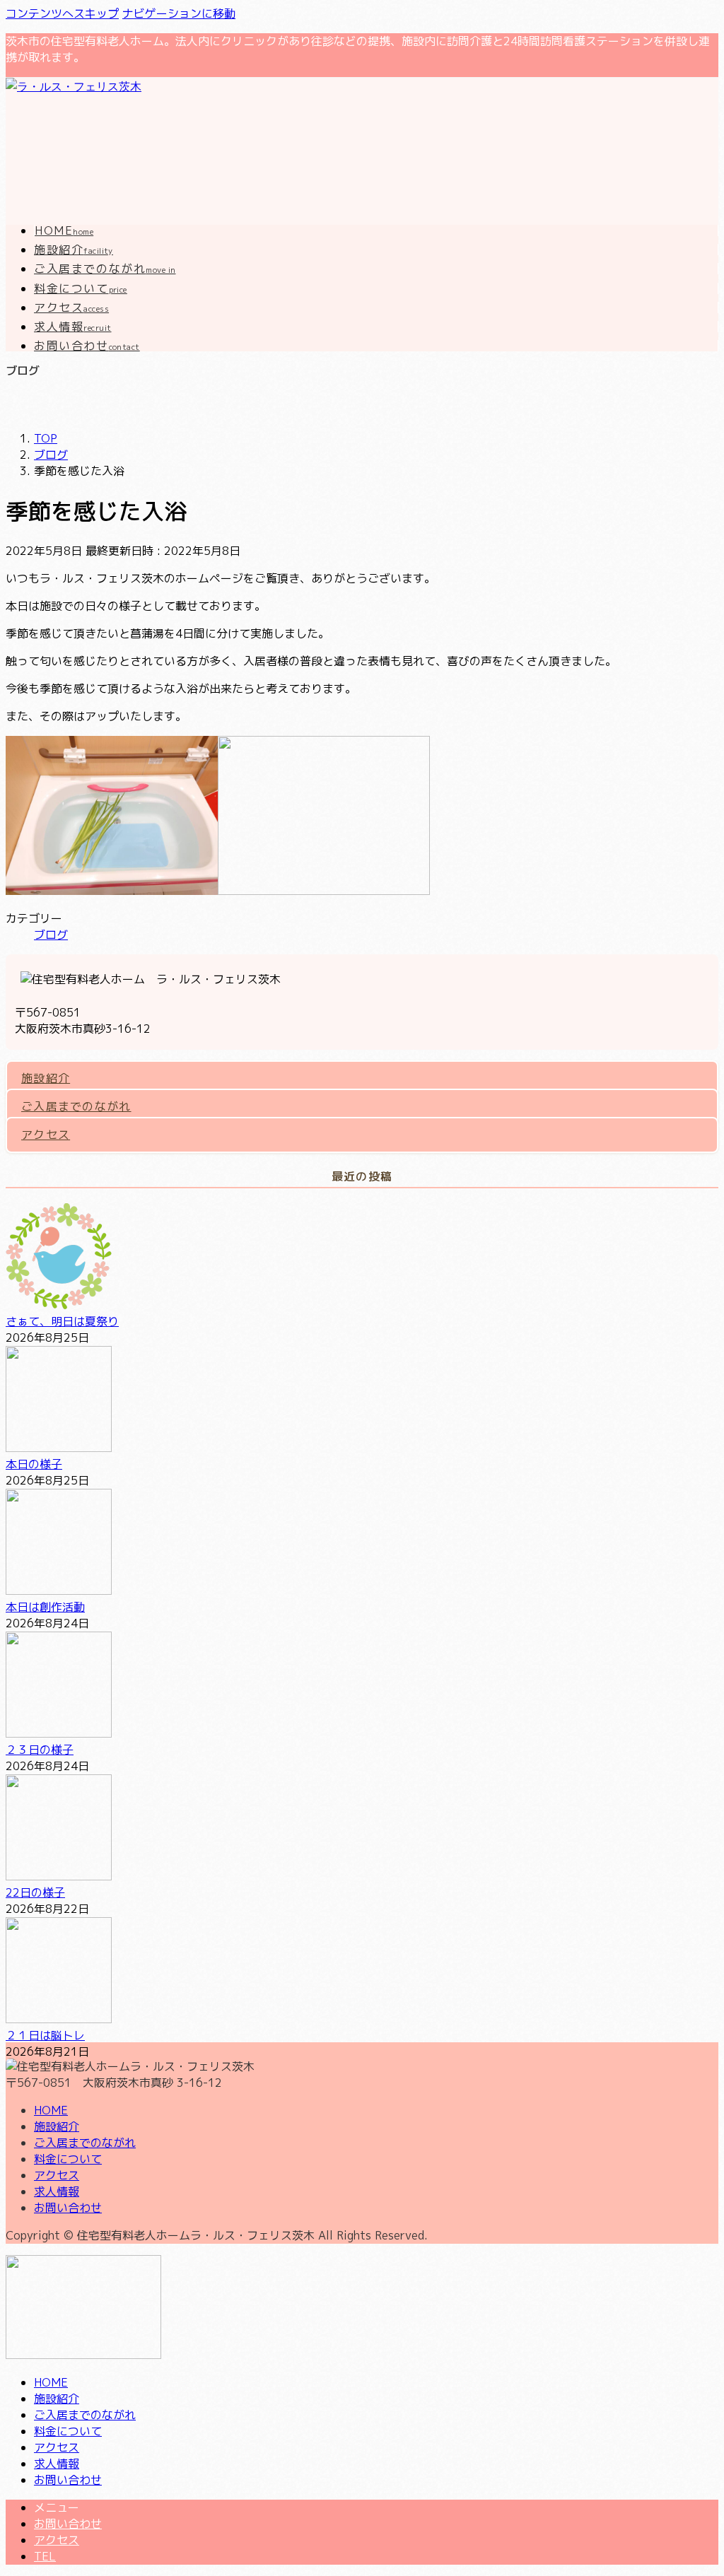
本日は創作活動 (45, 1607)
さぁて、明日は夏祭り (62, 1321)
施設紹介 (46, 1078)
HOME (51, 2110)
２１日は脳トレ (45, 2035)
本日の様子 (34, 1464)
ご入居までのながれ (76, 1106)
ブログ (51, 935)
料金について (68, 2159)
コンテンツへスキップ (62, 13)
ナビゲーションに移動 (179, 13)
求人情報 (57, 2191)
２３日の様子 (40, 1750)
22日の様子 (35, 1892)
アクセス (46, 1135)
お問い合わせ (68, 2208)
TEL (45, 2556)
